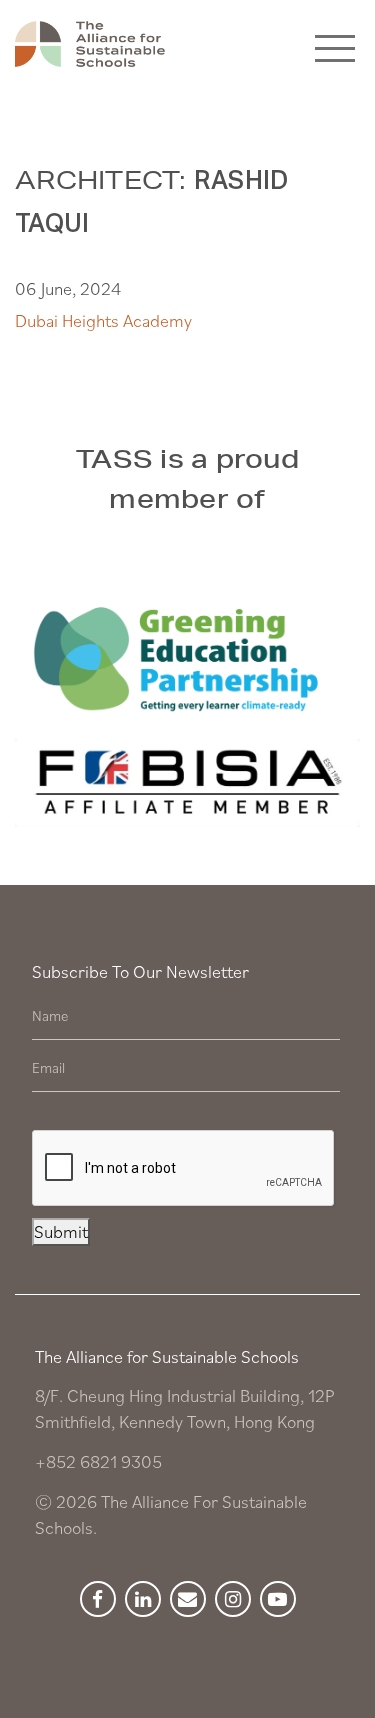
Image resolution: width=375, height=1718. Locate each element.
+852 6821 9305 (98, 1461)
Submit (61, 1231)
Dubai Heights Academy (103, 320)
